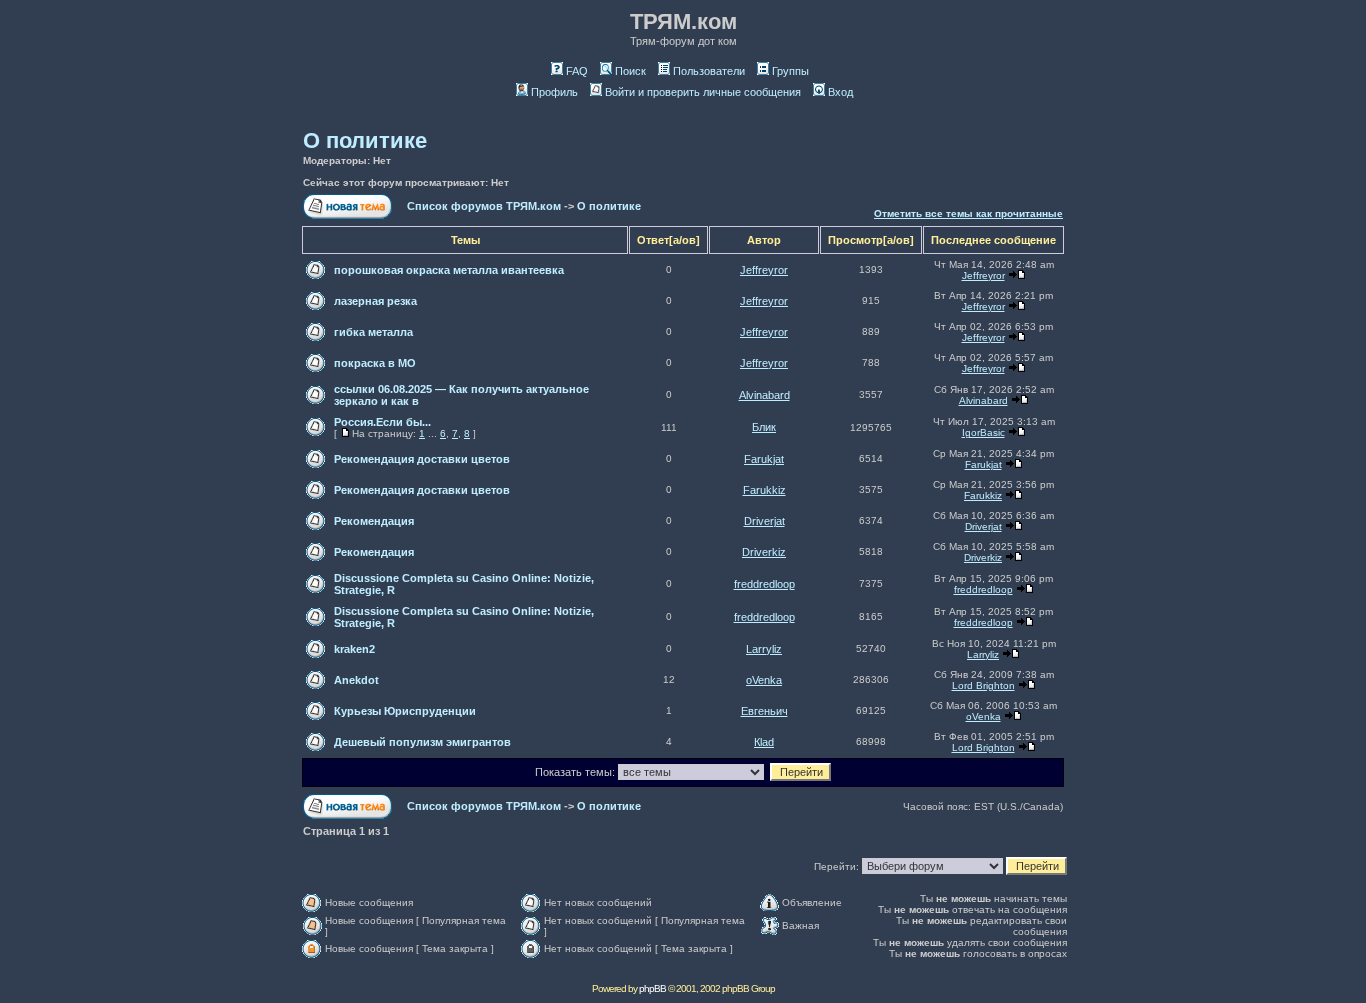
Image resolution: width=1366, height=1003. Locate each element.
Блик (764, 427)
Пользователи (709, 71)
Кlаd (764, 742)
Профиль (554, 92)
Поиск (630, 71)
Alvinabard (764, 395)
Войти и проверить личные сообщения (703, 92)
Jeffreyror (764, 270)
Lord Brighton (983, 685)
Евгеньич (764, 711)
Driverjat (764, 521)
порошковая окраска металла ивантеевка (449, 270)
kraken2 (354, 649)
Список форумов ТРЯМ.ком (484, 206)
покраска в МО (375, 363)
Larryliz (764, 649)
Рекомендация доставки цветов (422, 459)
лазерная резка (375, 301)
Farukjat (764, 459)
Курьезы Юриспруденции (405, 711)
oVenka (764, 680)
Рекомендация (374, 521)
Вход (840, 92)
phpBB (652, 988)
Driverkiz (764, 552)
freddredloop (764, 584)
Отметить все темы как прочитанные (968, 213)
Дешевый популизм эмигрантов (422, 742)
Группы (790, 71)
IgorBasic (983, 432)
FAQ (577, 71)
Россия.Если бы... (382, 422)
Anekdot (356, 680)
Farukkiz (764, 490)
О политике (365, 140)
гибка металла (373, 332)
